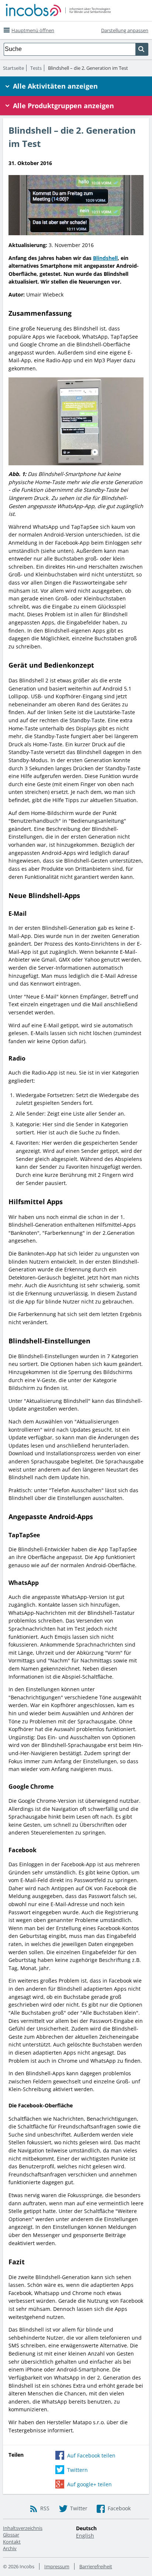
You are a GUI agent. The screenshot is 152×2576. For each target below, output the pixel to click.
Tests (36, 68)
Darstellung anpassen (125, 30)
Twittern (77, 2470)
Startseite (13, 68)
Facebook (119, 2508)
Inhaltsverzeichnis (23, 2528)
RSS (45, 2508)
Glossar (11, 2535)
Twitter (79, 2508)
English (85, 2536)
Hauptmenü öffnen (33, 30)
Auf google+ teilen (89, 2484)
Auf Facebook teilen (91, 2455)
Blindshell (105, 258)
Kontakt (12, 2542)
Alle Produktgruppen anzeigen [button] (63, 106)
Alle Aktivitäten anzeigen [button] (55, 86)
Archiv (10, 2548)
